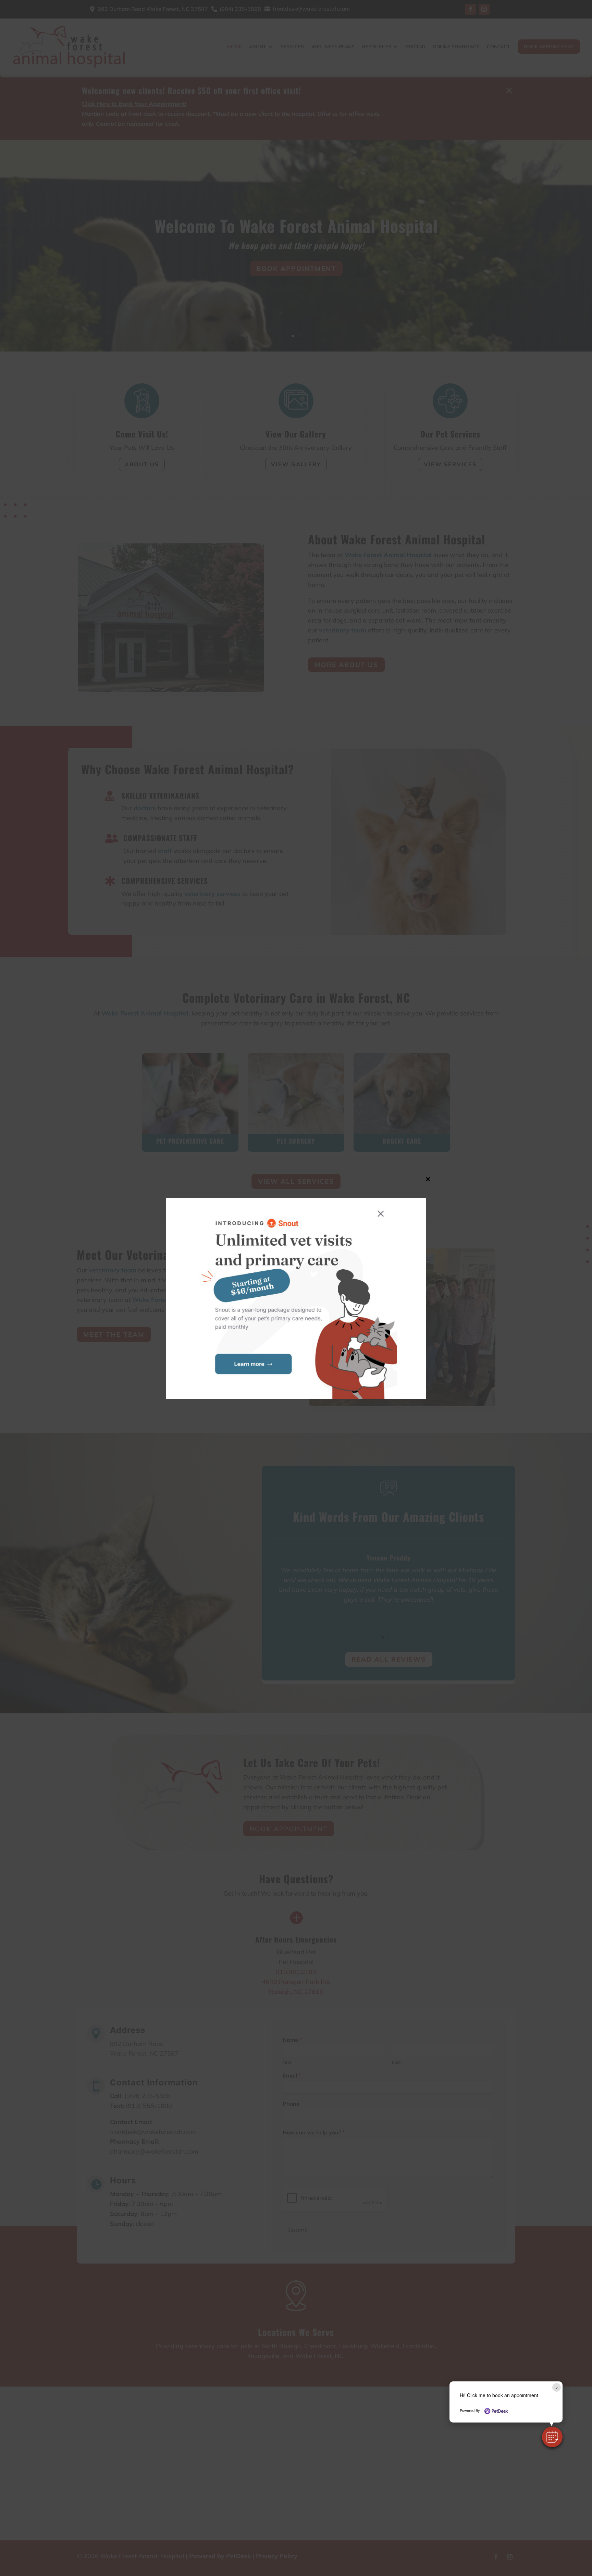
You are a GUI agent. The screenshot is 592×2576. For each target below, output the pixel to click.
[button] (552, 2437)
